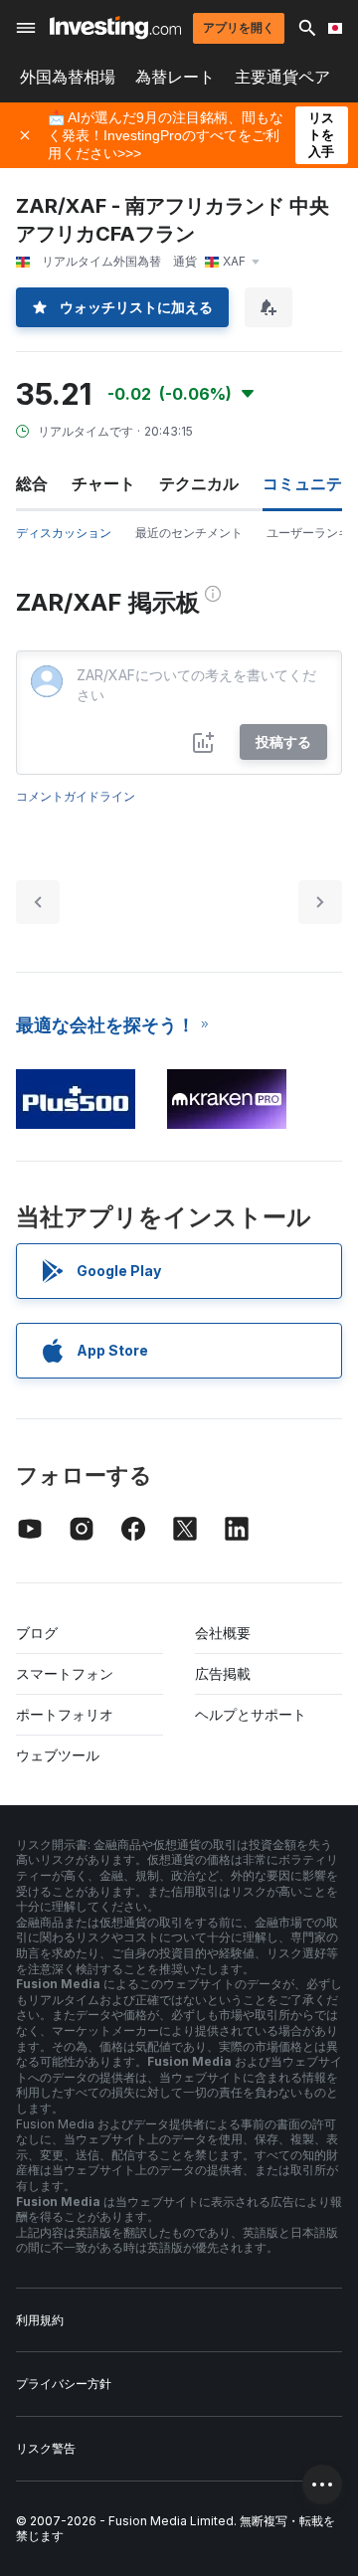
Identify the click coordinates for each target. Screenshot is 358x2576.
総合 (32, 483)
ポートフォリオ (65, 1714)
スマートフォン (65, 1673)
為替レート (175, 77)
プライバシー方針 (64, 2384)
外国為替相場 (68, 77)
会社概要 (223, 1633)
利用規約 (40, 2320)
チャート (103, 483)
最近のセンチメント (189, 533)
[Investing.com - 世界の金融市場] (115, 27)
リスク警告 (46, 2448)
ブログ (37, 1633)
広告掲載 (223, 1673)
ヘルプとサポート (251, 1714)
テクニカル (199, 483)
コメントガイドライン (76, 796)
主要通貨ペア (282, 77)
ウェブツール (58, 1755)
